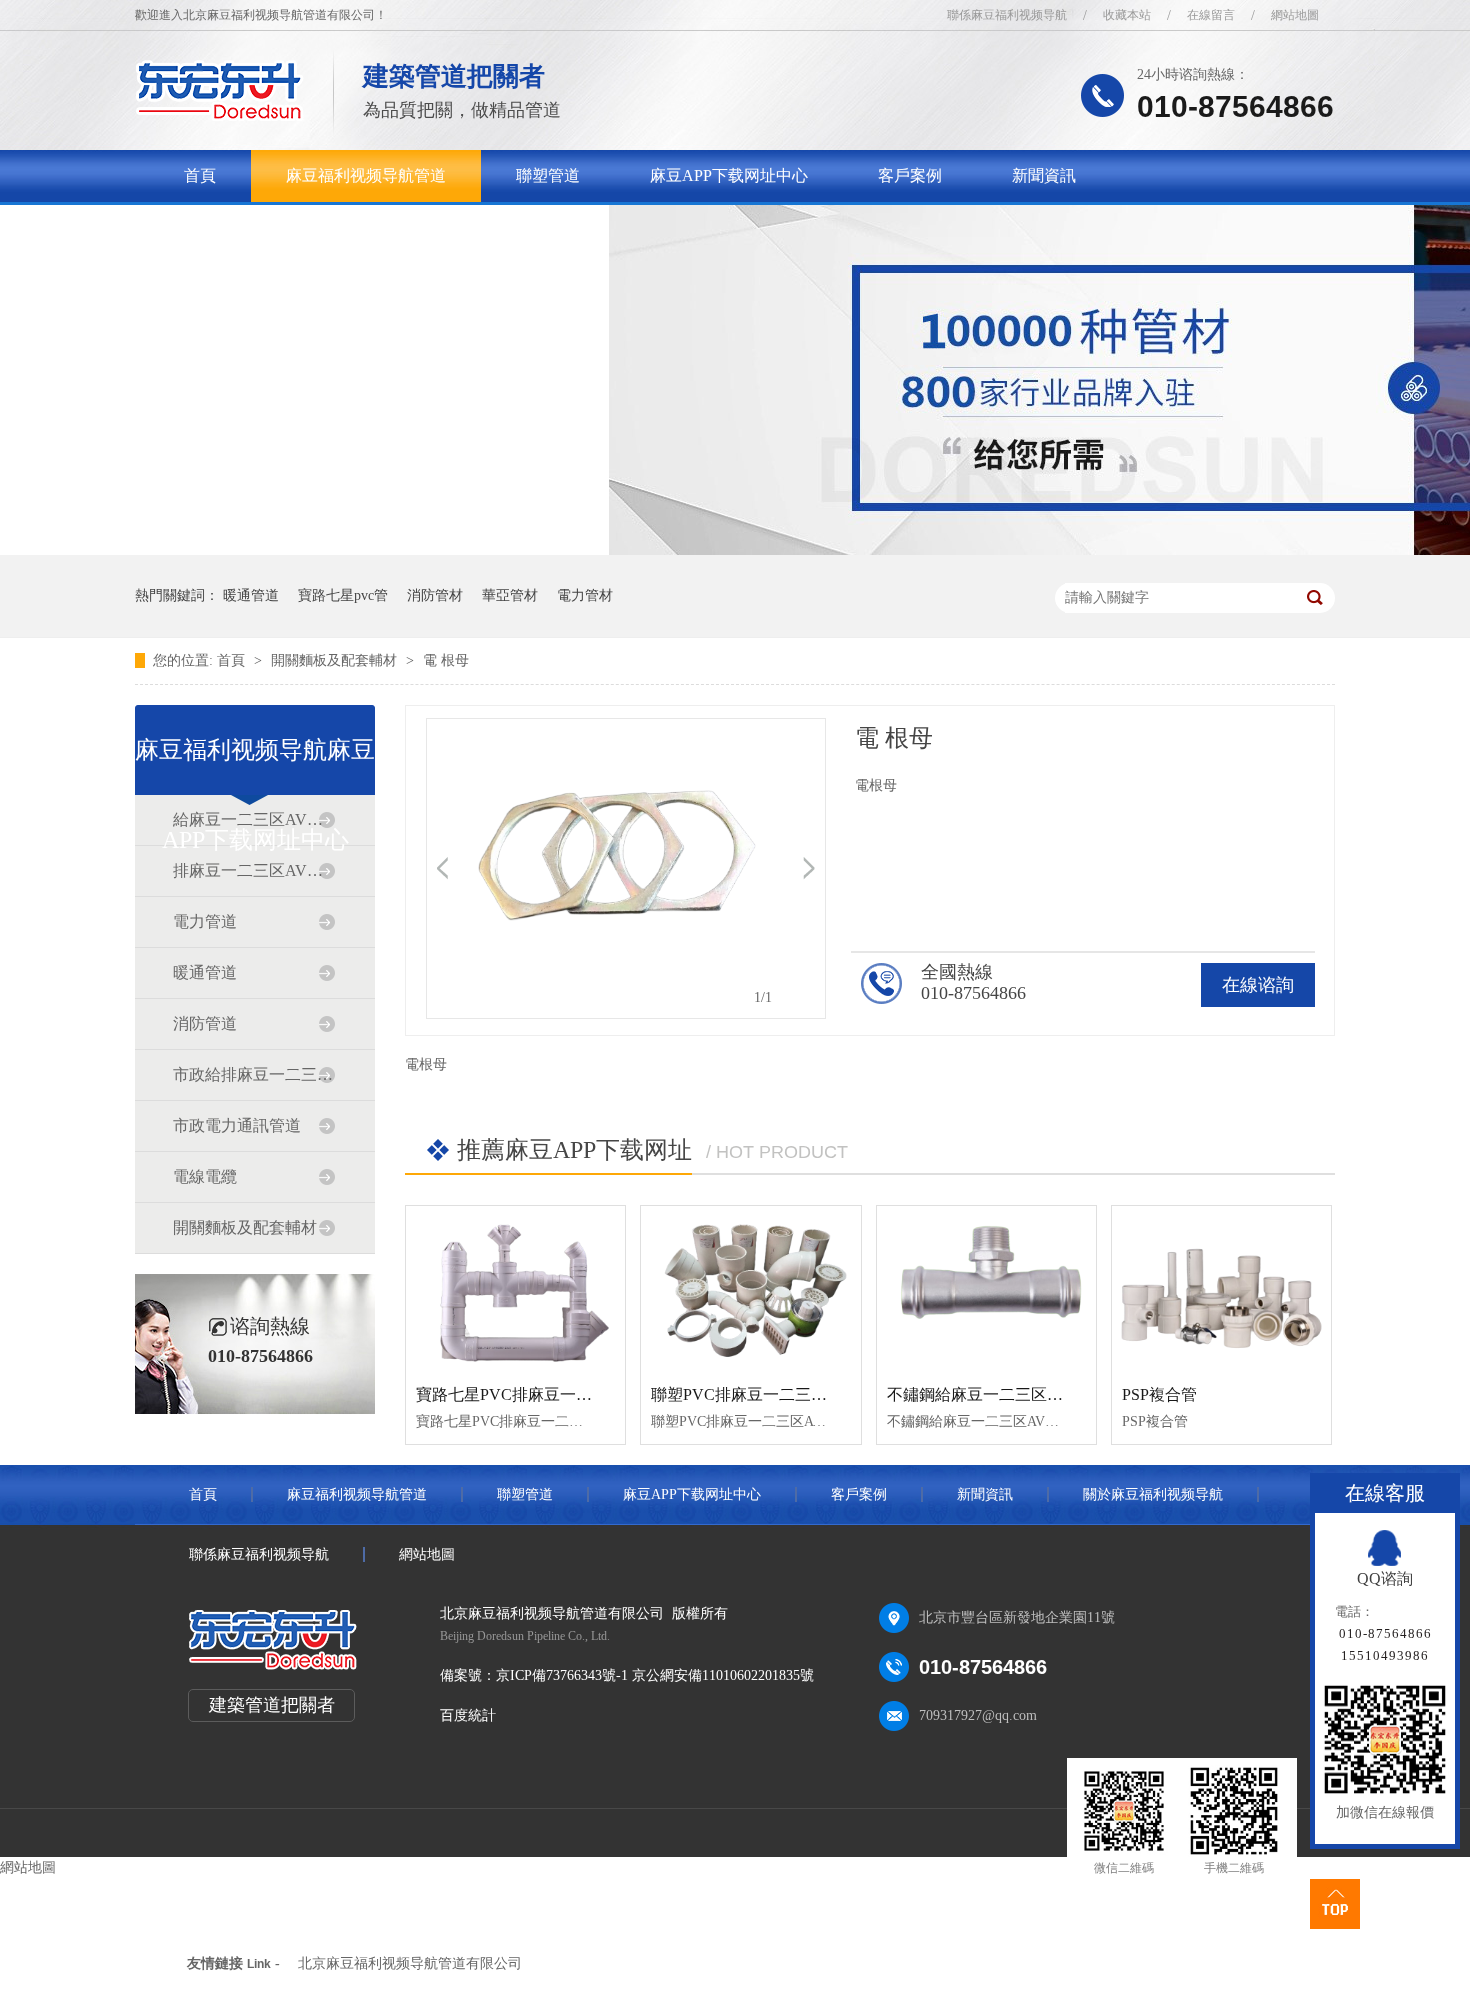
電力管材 (585, 595)
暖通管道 (251, 595)
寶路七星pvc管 (343, 595)
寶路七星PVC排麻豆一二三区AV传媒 (547, 1394)
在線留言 (1211, 15)
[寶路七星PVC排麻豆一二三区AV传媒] (515, 1288)
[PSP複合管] (1221, 1288)
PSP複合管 (1159, 1394)
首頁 (200, 175)
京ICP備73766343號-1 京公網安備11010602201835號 (655, 1675)
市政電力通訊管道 (237, 1125)
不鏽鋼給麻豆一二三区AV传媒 (994, 1394)
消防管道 (205, 1023)
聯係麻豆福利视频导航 (1007, 15)
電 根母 (446, 660)
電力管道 (205, 921)
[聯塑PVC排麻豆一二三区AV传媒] (750, 1288)
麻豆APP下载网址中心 (729, 175)
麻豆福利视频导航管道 (366, 175)
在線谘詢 (1258, 985)
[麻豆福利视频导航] (219, 115)
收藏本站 (1127, 15)
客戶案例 (910, 175)
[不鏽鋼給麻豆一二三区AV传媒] (986, 1288)
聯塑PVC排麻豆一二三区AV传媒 (766, 1394)
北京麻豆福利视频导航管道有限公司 (410, 1963)
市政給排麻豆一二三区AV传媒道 (254, 1074)
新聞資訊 (1044, 175)
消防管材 (435, 595)
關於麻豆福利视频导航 (264, 227)
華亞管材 (510, 595)
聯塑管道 (548, 175)
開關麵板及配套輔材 (336, 660)
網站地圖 (1295, 15)
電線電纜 (205, 1176)
